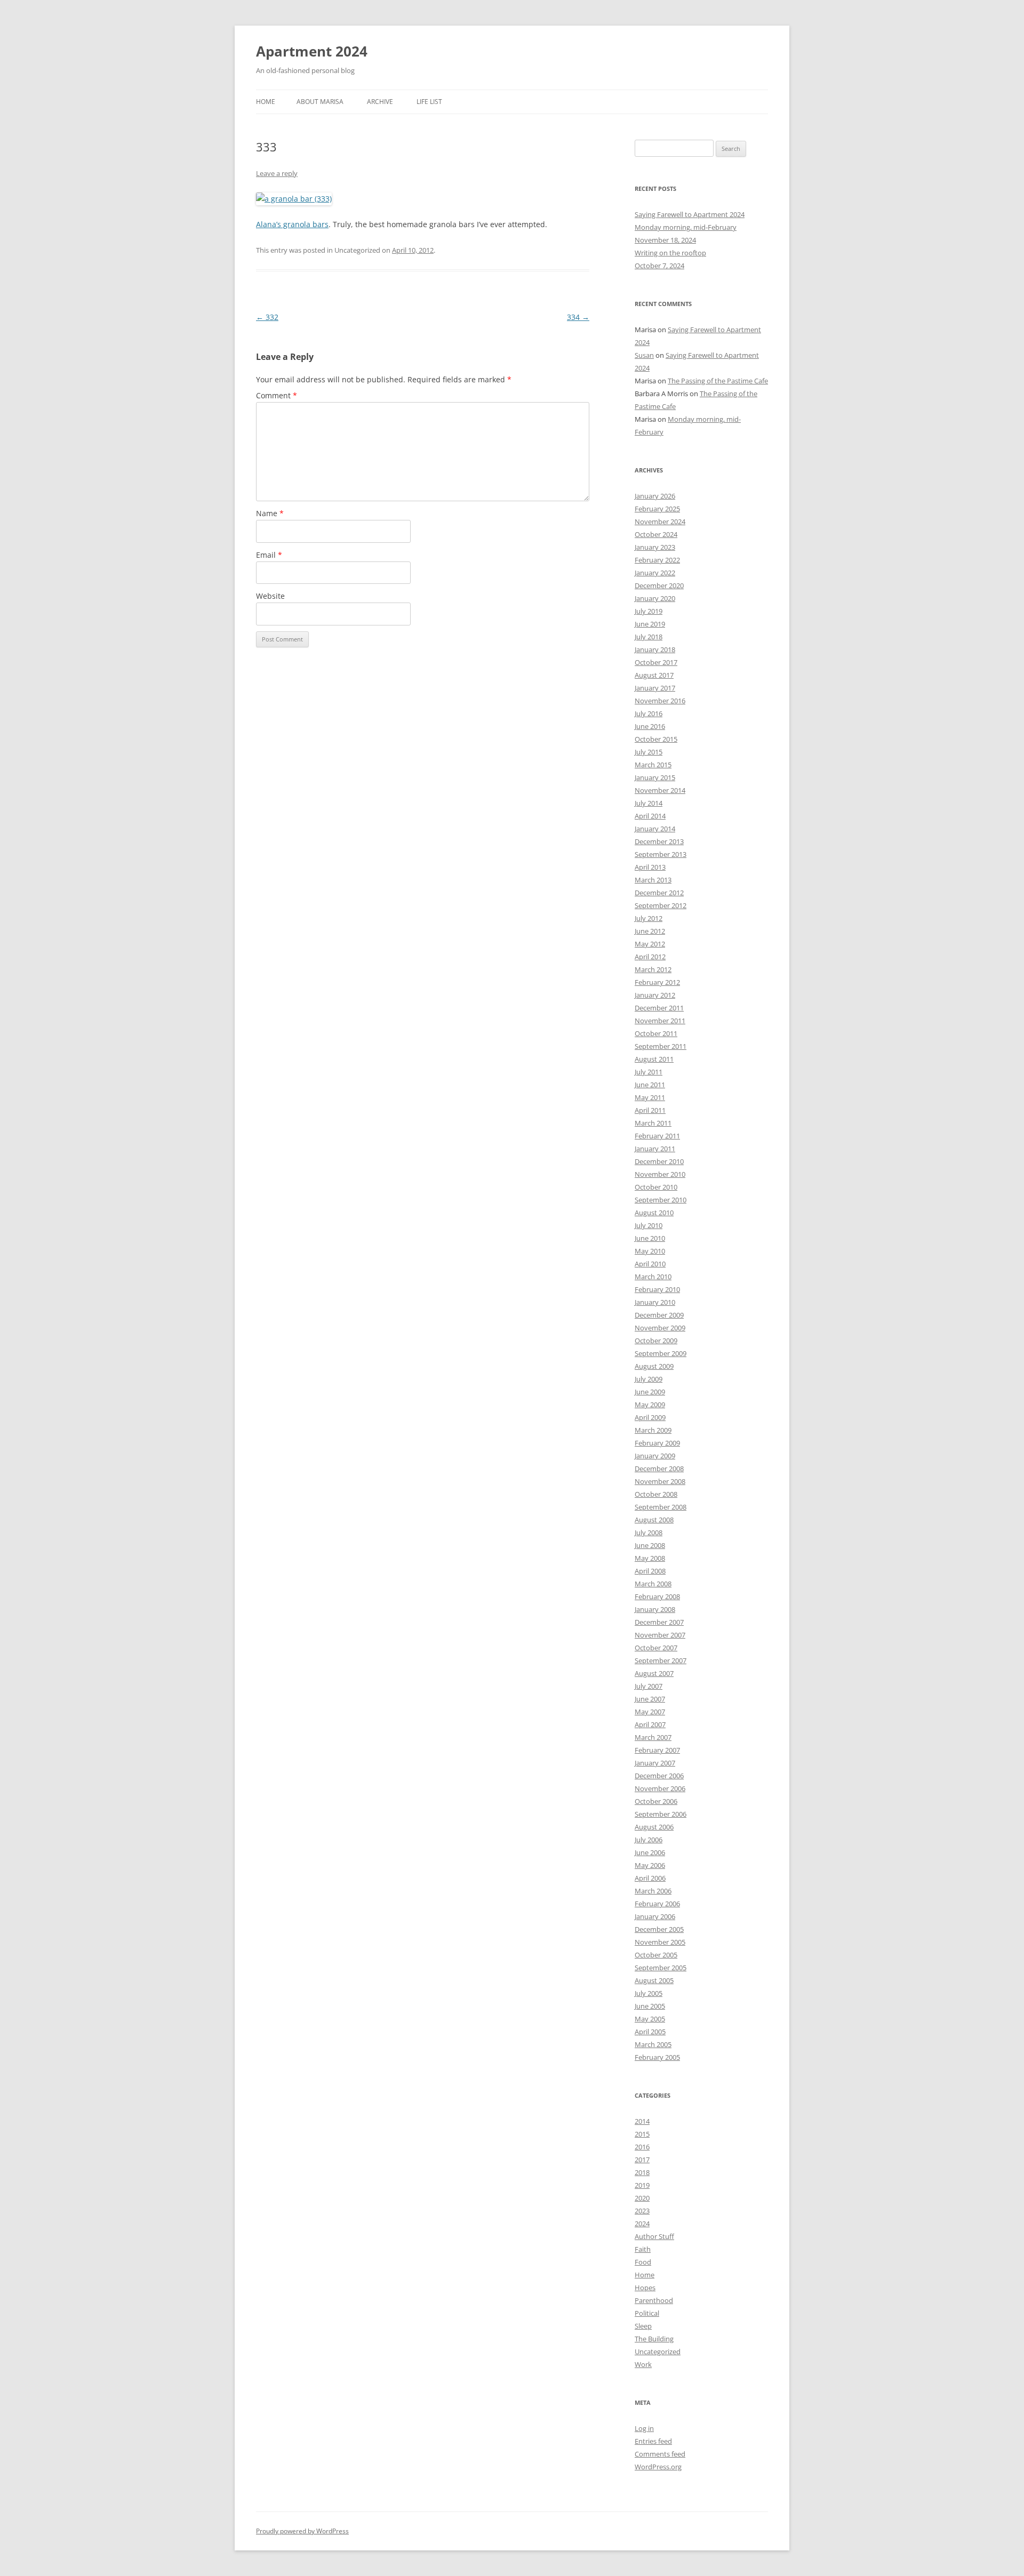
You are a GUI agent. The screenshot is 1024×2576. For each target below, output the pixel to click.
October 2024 (656, 534)
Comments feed (660, 2454)
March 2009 (653, 1430)
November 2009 (660, 1328)
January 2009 (655, 1456)
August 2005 (654, 1980)
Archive (380, 102)
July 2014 (649, 803)
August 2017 (654, 675)
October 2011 (656, 1033)
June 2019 (650, 624)
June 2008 (650, 1545)
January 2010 (655, 1302)
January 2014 (655, 829)
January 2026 (655, 496)
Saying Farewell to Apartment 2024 (690, 214)
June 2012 (650, 931)
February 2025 (657, 509)
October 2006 (656, 1801)
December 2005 (659, 1929)
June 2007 (650, 1699)
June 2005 (650, 2006)
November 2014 (660, 790)
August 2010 (654, 1213)
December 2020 (659, 585)
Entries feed (653, 2441)
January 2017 (655, 688)
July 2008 (649, 1532)
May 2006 (650, 1865)
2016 (642, 2147)
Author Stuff (654, 2236)
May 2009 (650, 1405)
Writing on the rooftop (670, 253)
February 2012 (657, 982)
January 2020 (655, 598)
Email (269, 555)
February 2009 (657, 1443)
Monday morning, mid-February (686, 227)
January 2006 (655, 1916)
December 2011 (659, 1008)
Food (643, 2262)
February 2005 (657, 2057)
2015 (642, 2134)
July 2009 (649, 1379)
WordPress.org (658, 2467)
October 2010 (656, 1187)
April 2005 (650, 2032)
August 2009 (654, 1366)
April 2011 (650, 1110)
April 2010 (650, 1264)
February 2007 (657, 1750)
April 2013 (650, 867)
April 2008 (650, 1571)
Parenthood (654, 2300)
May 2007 (650, 1712)
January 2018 (655, 649)
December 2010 (659, 1161)
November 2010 (660, 1174)
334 (578, 317)
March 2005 (653, 2044)
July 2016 (649, 713)
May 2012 (650, 944)
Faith (643, 2249)
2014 (642, 2121)
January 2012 (655, 995)
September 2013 (661, 854)
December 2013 (659, 841)
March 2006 (653, 1891)
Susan (644, 355)
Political (647, 2313)
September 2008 (661, 1507)
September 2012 (661, 905)
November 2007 (660, 1635)
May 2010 (650, 1251)
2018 (642, 2172)
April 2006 (650, 1878)
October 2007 (656, 1648)
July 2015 (649, 752)
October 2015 (656, 739)
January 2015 (655, 777)
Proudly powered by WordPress (302, 2531)
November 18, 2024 (665, 240)
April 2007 (650, 1724)
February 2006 (657, 1904)
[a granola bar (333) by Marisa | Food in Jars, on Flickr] (294, 199)
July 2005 (649, 1993)
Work (643, 2364)
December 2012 (659, 893)
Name (270, 513)
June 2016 (650, 726)
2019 (642, 2185)
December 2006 (659, 1776)
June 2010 (650, 1238)
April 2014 (650, 816)
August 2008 (654, 1520)
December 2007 (659, 1622)
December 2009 (659, 1315)
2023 (642, 2211)
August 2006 (654, 1827)
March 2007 (653, 1737)
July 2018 (649, 637)
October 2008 (656, 1494)
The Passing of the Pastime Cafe (718, 381)
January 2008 (655, 1609)
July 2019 (649, 611)
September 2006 (661, 1814)
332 (267, 317)
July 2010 (649, 1225)
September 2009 (661, 1353)
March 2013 (653, 880)
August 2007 (654, 1673)
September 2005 (661, 1968)
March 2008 (653, 1584)
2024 (642, 2224)
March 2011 (653, 1123)
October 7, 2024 (659, 266)
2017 (642, 2160)
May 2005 (650, 2019)
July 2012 (649, 918)
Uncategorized (658, 2352)
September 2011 (661, 1046)
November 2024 (660, 521)
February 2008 (657, 1596)
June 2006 (650, 1852)
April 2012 (650, 957)
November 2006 (660, 1788)
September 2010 (661, 1200)
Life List (429, 102)
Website (270, 596)
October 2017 (656, 662)
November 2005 (660, 1942)
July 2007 (649, 1686)
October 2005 (656, 1955)
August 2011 (654, 1059)
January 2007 (655, 1763)
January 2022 (655, 573)
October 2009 (656, 1341)
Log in (644, 2428)
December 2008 (659, 1468)
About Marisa (320, 102)
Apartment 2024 (312, 51)
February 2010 (657, 1289)
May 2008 (650, 1558)
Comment (277, 395)
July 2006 (649, 1840)
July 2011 (649, 1072)
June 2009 (650, 1392)
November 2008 (660, 1481)
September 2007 (661, 1660)
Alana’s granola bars (292, 224)
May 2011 (650, 1097)
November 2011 (660, 1021)
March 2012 (653, 969)
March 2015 (653, 765)
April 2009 (650, 1417)
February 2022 (657, 560)
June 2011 (650, 1085)
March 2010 (653, 1277)
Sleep (643, 2326)
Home (266, 102)
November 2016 (660, 701)
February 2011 (657, 1136)
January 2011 (655, 1149)
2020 (642, 2198)
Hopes (645, 2288)
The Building (654, 2339)
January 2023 (655, 547)
